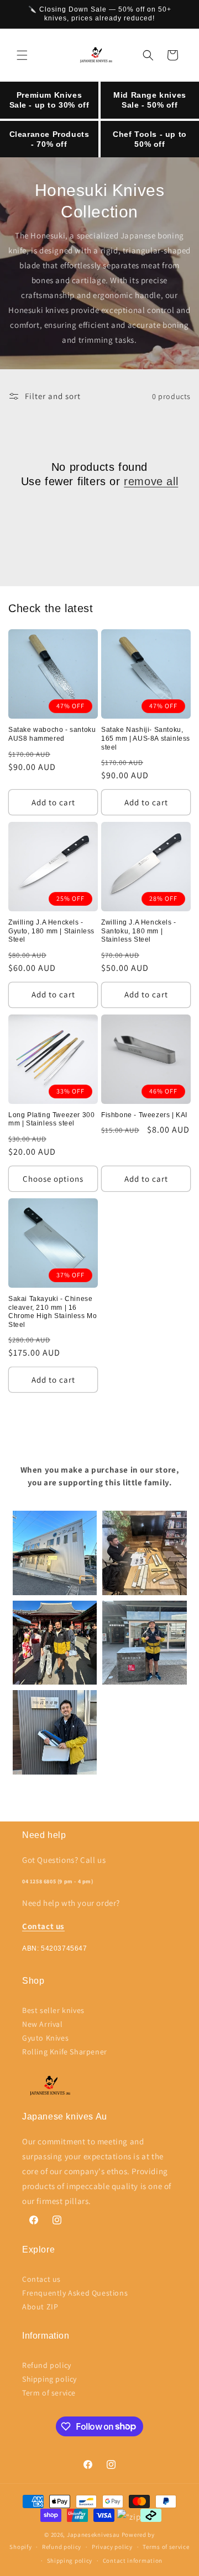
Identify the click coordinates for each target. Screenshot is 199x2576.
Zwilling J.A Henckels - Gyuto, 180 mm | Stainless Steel (51, 931)
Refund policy (47, 2365)
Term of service (49, 2393)
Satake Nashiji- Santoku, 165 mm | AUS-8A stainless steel (146, 738)
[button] (22, 55)
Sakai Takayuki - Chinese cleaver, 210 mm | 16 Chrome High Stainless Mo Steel (53, 1312)
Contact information (133, 2561)
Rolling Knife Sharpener (65, 2052)
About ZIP (40, 2307)
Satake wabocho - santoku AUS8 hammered (52, 734)
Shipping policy (49, 2379)
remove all (151, 481)
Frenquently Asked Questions (75, 2293)
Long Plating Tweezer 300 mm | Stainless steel (51, 1119)
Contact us (41, 2279)
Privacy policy (112, 2547)
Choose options (53, 1179)
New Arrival (43, 2024)
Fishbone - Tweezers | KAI (144, 1115)
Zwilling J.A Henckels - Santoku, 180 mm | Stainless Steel (139, 931)
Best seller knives (53, 2010)
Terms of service (166, 2547)
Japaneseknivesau (93, 2535)
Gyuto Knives (45, 2038)
